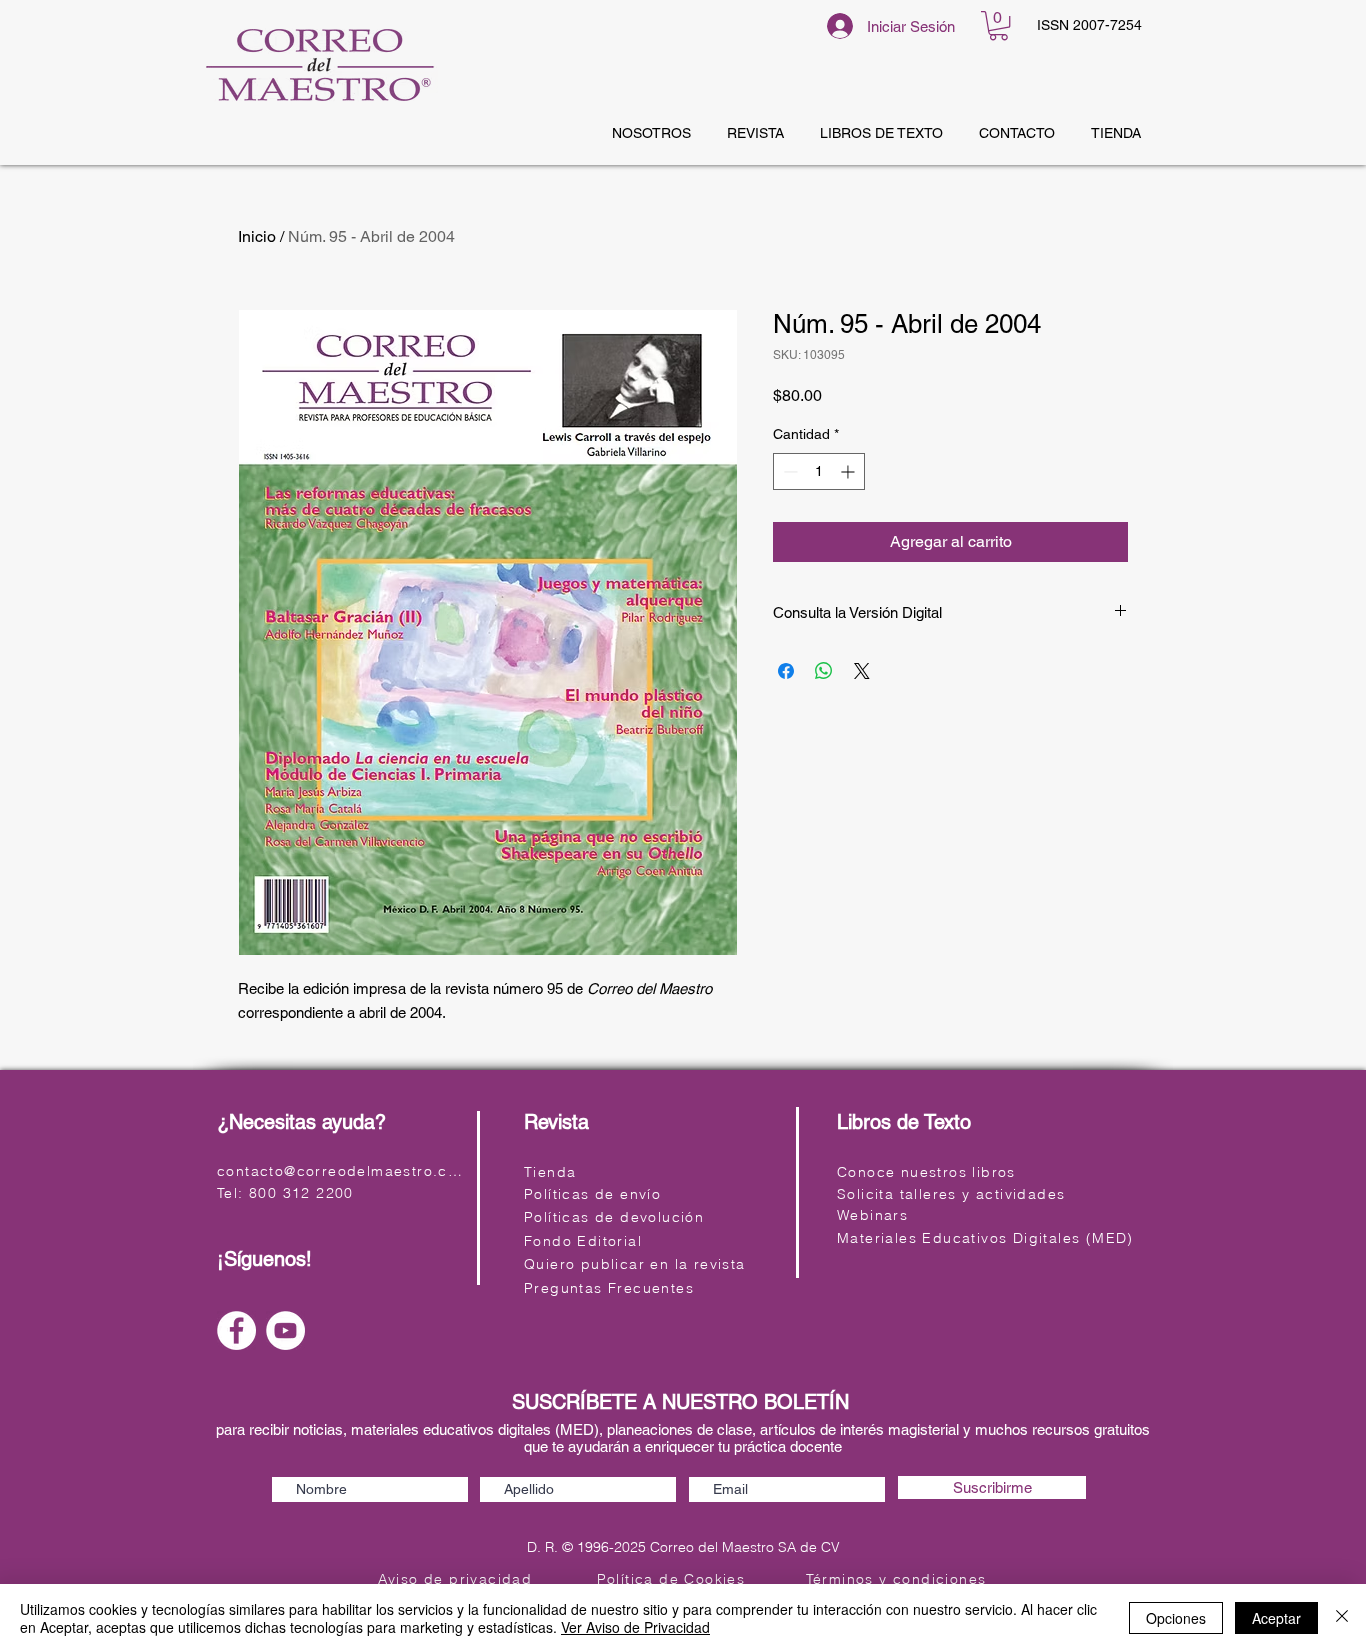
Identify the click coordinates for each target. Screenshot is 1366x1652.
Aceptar (1276, 1618)
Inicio (257, 236)
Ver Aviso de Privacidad (635, 1627)
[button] (998, 25)
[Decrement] (788, 471)
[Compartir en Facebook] (786, 671)
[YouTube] (285, 1330)
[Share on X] (862, 671)
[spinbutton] (819, 471)
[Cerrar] (1342, 1618)
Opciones (1176, 1618)
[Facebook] (236, 1330)
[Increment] (849, 471)
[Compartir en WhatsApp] (824, 671)
